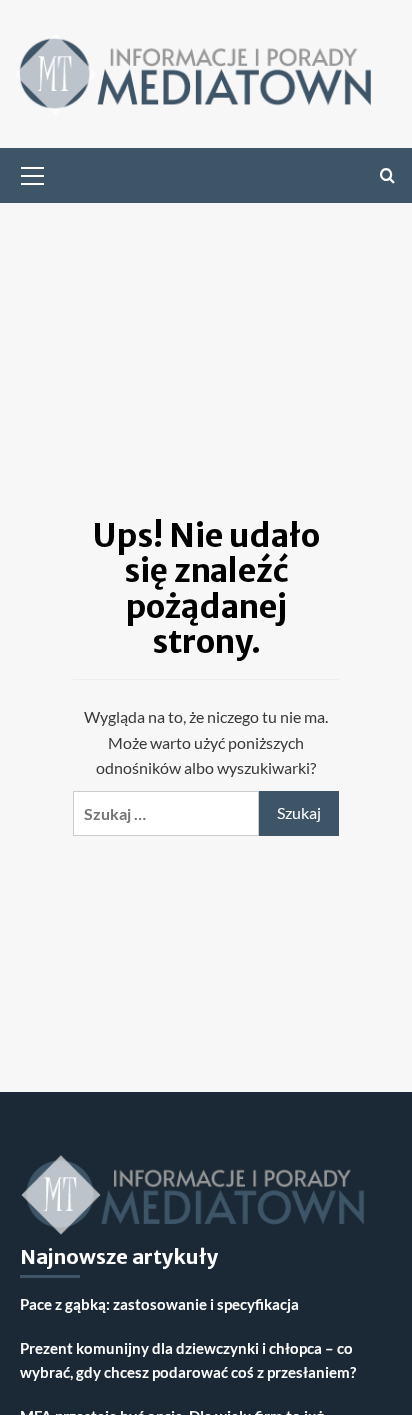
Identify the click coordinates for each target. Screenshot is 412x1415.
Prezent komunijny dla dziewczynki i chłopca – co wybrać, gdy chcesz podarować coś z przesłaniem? (188, 1360)
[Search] (387, 175)
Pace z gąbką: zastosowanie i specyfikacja (159, 1304)
